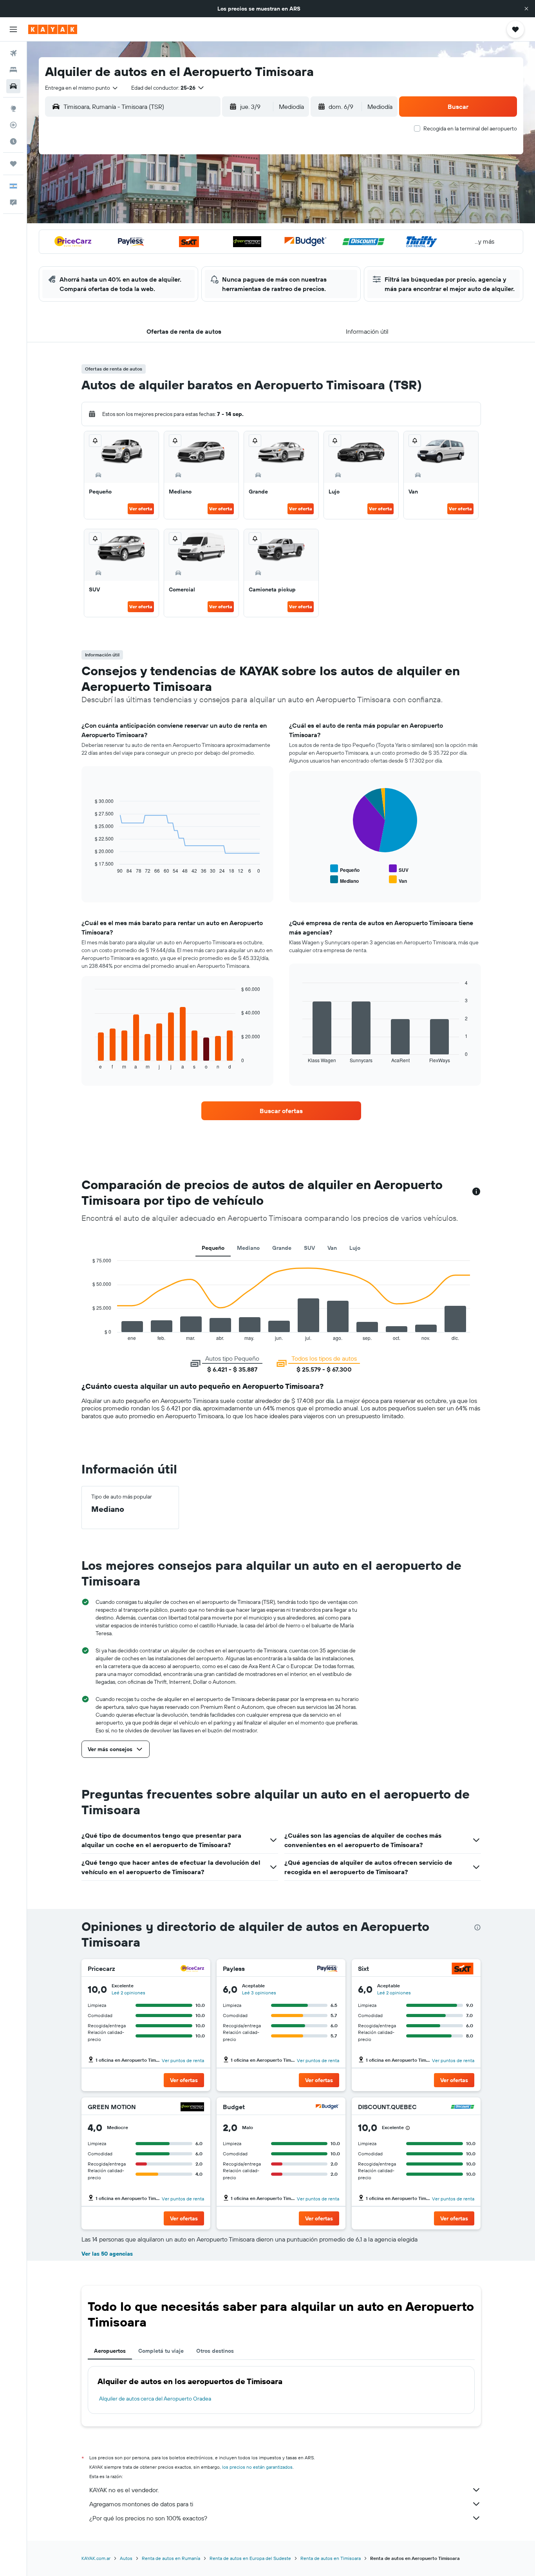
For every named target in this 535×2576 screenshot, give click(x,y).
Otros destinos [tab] (215, 2351)
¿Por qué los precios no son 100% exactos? (148, 2518)
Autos (126, 2558)
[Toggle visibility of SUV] (399, 869)
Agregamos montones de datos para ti (141, 2504)
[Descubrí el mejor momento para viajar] (13, 141)
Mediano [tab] (248, 1248)
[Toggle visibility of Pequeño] (345, 869)
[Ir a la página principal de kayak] (53, 29)
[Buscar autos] (13, 86)
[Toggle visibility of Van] (398, 880)
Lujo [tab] (355, 1248)
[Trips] (13, 164)
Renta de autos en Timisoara (331, 2558)
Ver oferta (141, 509)
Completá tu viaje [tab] (161, 2351)
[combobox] (82, 88)
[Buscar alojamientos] (13, 70)
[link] (281, 1111)
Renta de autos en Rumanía (171, 2558)
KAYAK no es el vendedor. (124, 2490)
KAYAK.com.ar (96, 2558)
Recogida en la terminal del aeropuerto (470, 128)
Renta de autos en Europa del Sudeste (250, 2558)
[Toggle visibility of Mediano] (344, 880)
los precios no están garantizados (257, 2467)
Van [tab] (332, 1248)
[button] (526, 9)
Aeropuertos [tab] (110, 2351)
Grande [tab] (282, 1248)
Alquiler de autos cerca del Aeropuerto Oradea (155, 2399)
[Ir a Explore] (13, 108)
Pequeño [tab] (213, 1248)
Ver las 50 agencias (107, 2254)
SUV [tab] (309, 1248)
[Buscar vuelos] (13, 53)
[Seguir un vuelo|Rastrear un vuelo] (13, 125)
